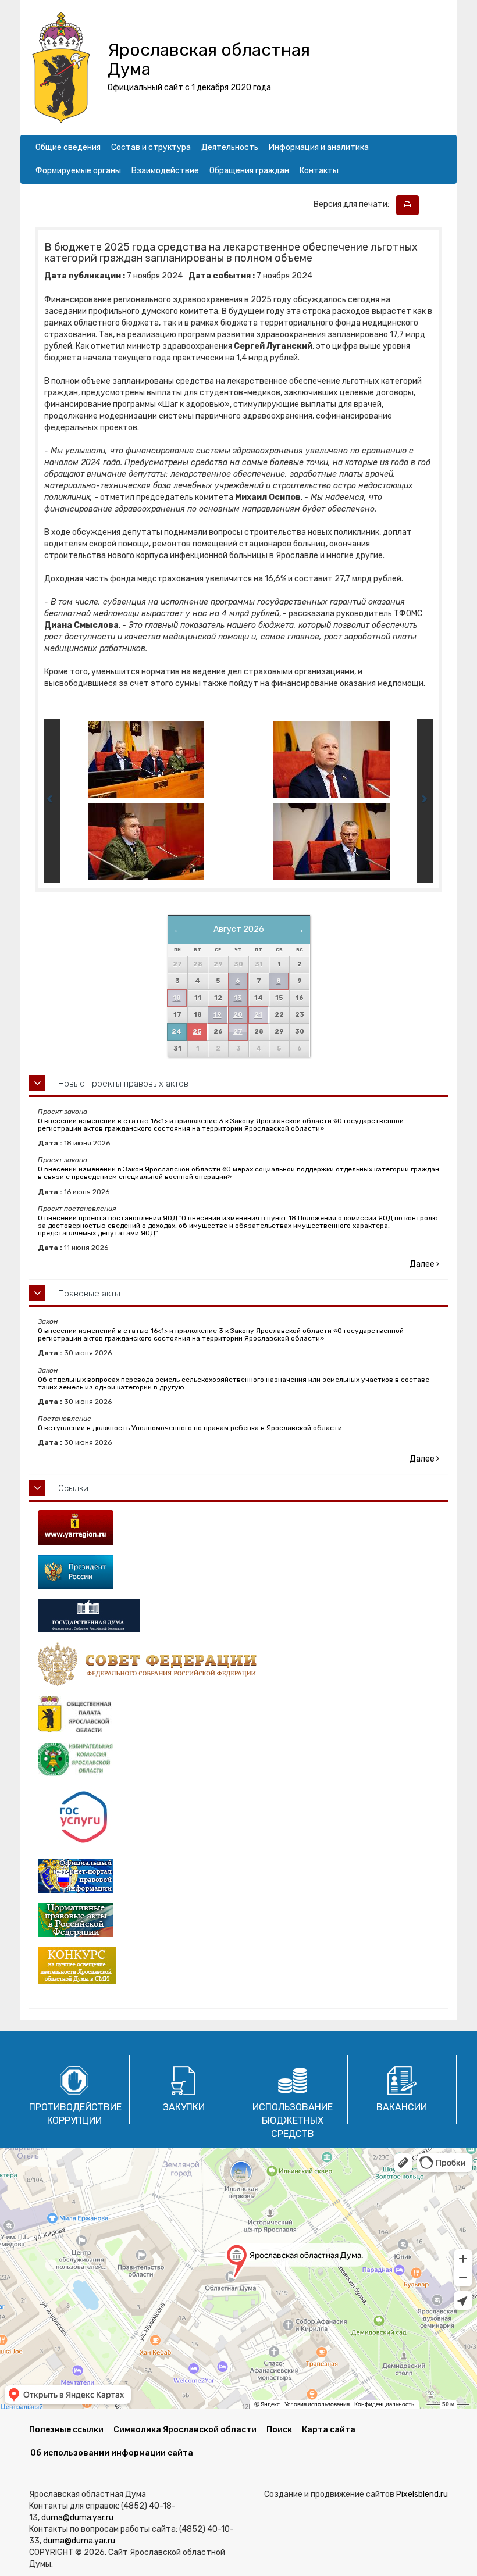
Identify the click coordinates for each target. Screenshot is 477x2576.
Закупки (184, 2107)
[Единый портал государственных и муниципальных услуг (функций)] (238, 1818)
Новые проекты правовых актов (123, 1084)
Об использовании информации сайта (112, 2453)
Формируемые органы (78, 171)
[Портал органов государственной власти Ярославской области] (238, 1528)
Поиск (279, 2430)
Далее (423, 1264)
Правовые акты (89, 1294)
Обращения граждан (249, 171)
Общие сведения (68, 147)
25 (197, 1032)
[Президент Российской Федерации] (238, 1572)
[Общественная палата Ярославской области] (238, 1714)
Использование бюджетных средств (293, 2121)
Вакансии (402, 2107)
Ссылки (73, 1488)
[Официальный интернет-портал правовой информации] (238, 1876)
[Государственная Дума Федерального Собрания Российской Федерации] (238, 1616)
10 (177, 998)
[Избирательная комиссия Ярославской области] (238, 1760)
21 (258, 1015)
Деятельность (230, 147)
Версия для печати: (354, 204)
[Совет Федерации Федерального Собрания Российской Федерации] (238, 1664)
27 (238, 1032)
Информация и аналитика (319, 147)
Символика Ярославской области (185, 2430)
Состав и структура (151, 147)
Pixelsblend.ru (422, 2494)
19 (218, 1015)
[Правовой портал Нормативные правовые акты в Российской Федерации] (238, 1920)
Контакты (319, 171)
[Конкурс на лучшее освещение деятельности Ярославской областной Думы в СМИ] (238, 1965)
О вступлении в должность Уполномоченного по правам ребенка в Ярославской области (190, 1428)
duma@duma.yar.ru (77, 2518)
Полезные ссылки (66, 2430)
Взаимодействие (165, 171)
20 (238, 1015)
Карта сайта (329, 2430)
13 (238, 998)
